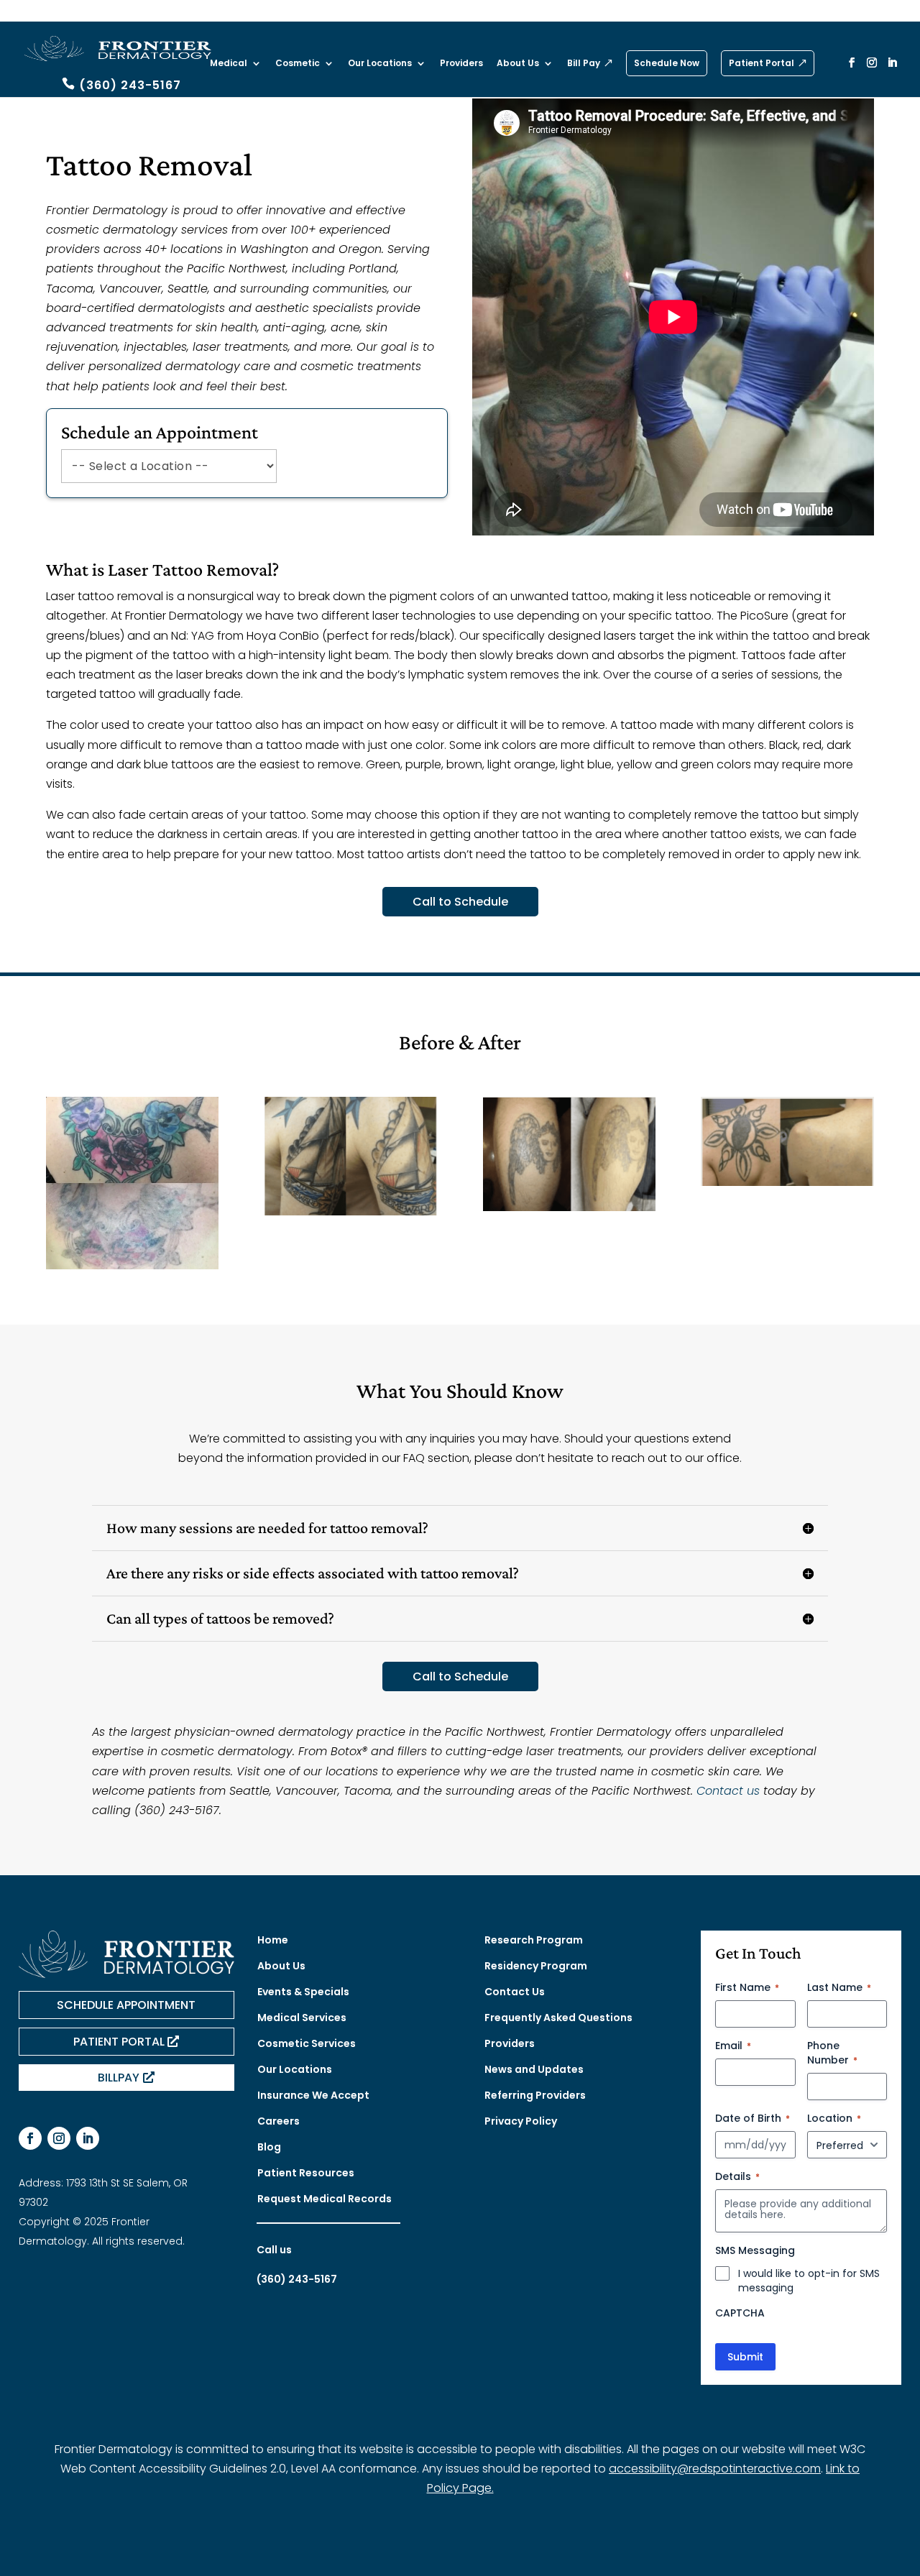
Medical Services (302, 2018)
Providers (461, 64)
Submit (745, 2357)
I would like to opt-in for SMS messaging (809, 2281)
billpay (119, 2078)
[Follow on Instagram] (59, 2138)
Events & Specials (303, 1992)
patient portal (119, 2042)
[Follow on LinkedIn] (88, 2138)
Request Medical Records (325, 2199)
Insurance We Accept (313, 2095)
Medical (229, 64)
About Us (518, 64)
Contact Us (515, 1992)
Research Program (534, 1940)
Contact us (728, 1791)
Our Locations (380, 64)
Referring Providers (535, 2095)
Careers (279, 2121)
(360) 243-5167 (130, 85)
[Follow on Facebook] (30, 2138)
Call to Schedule (460, 902)
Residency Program (536, 1966)
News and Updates (534, 2069)
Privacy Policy (521, 2121)
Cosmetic (298, 64)
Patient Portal (762, 63)
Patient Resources (306, 2173)
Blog (269, 2147)
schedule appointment (126, 2005)
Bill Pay (584, 64)
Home (273, 1940)
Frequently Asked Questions (558, 2018)
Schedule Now (667, 63)
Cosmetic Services (307, 2043)
